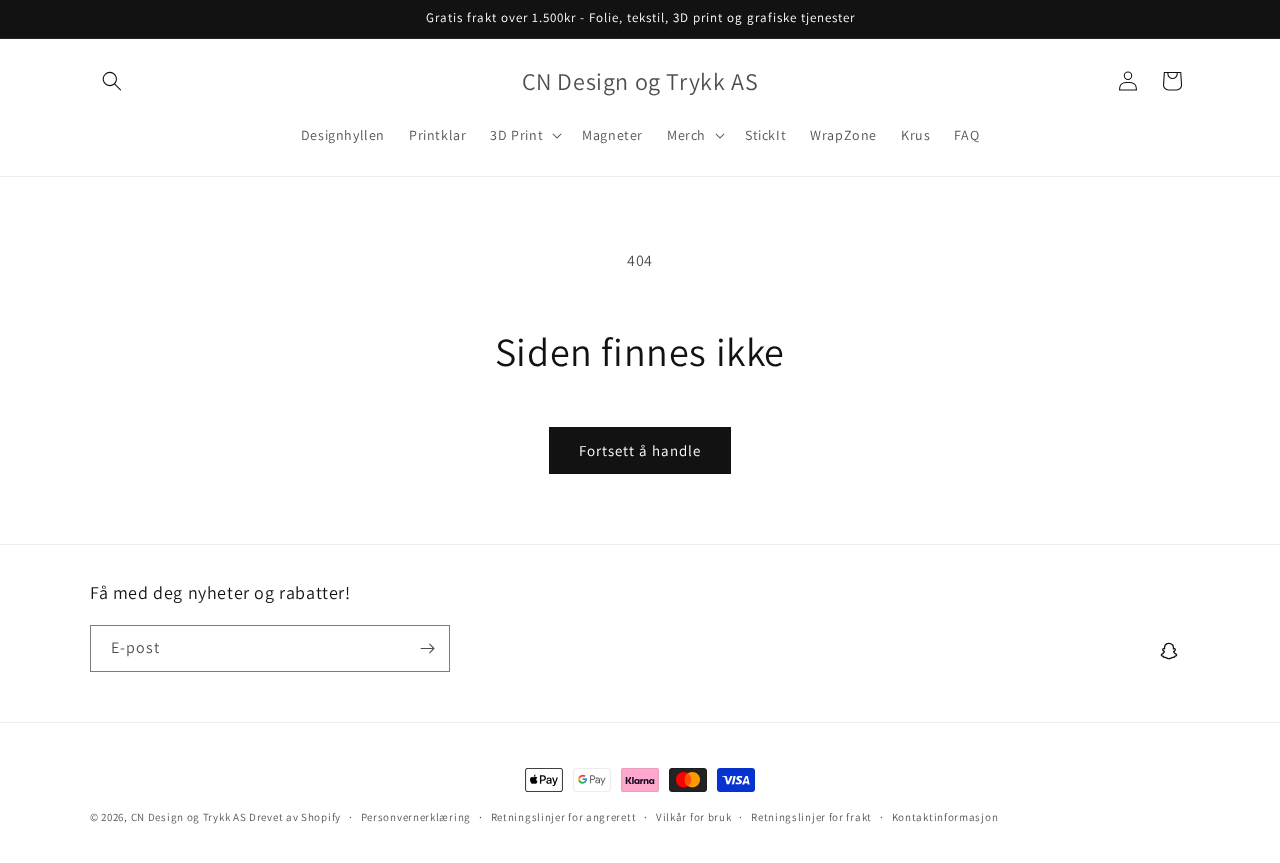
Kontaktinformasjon (945, 817)
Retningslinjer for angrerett (564, 817)
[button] (112, 81)
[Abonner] (427, 648)
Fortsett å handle (640, 450)
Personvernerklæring (416, 817)
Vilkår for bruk (694, 817)
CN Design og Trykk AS (189, 817)
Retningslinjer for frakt (811, 817)
